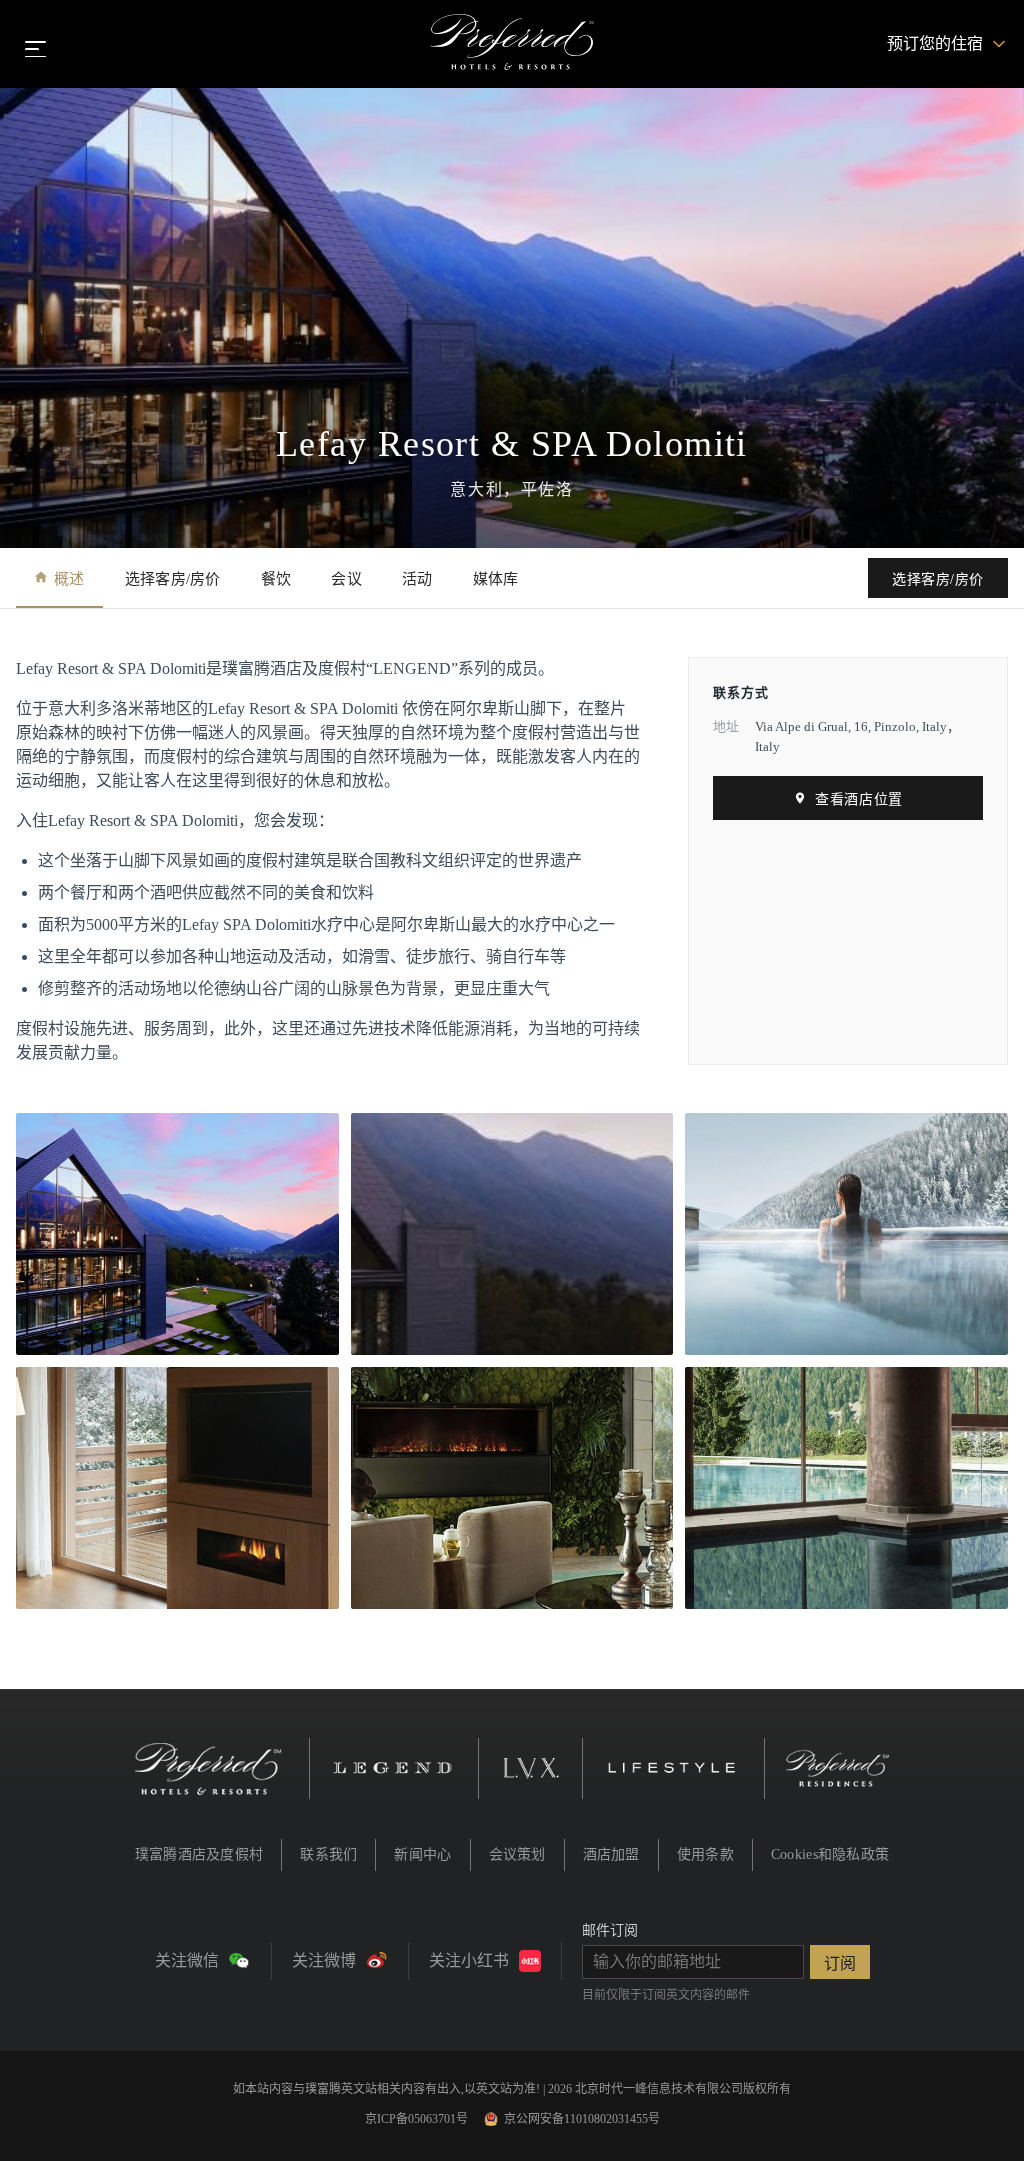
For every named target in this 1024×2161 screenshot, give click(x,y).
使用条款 (705, 1854)
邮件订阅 (610, 1930)
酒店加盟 (611, 1854)
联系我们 (328, 1854)
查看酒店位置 (858, 799)
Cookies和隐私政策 (830, 1854)
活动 (417, 579)
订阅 (840, 1963)
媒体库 (496, 579)
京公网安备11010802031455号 (582, 2119)
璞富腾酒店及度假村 (199, 1854)
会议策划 (517, 1854)
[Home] (512, 44)
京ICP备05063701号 (416, 2119)
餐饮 (276, 579)
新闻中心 (422, 1854)
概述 (69, 579)
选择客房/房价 (173, 579)
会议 (346, 579)
